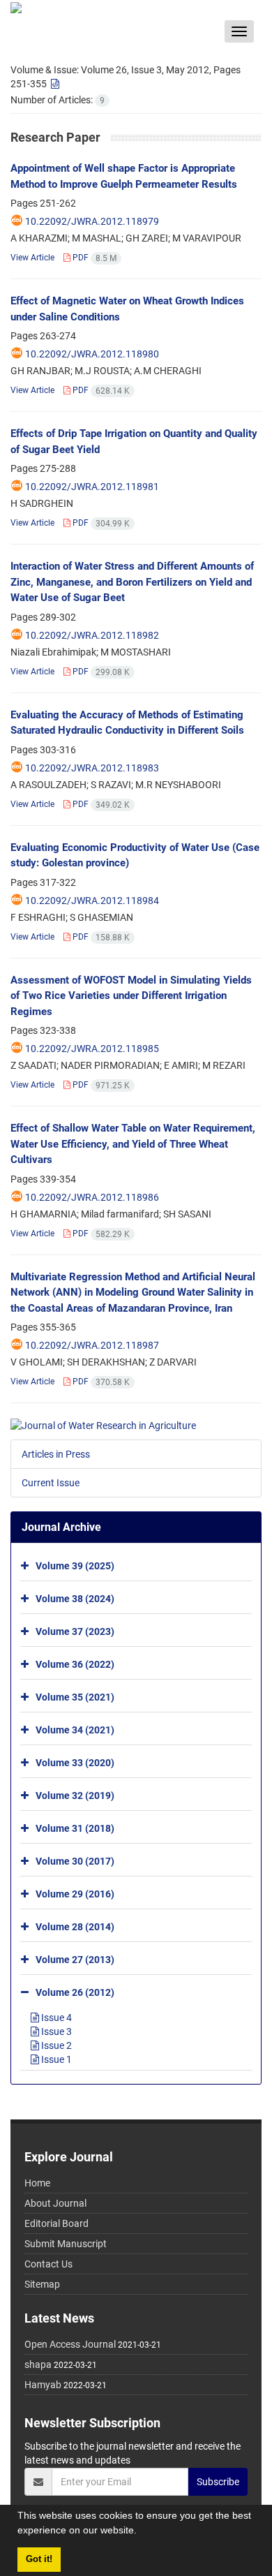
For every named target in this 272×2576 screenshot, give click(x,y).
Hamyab (43, 2385)
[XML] (54, 84)
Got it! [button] (39, 2559)
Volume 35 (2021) (75, 1696)
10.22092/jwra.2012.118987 (92, 1345)
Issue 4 (55, 2018)
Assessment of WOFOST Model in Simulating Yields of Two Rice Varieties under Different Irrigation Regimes (131, 996)
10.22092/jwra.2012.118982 (92, 635)
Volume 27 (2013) (75, 1959)
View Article (32, 258)
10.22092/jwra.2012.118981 (92, 487)
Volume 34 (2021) (75, 1729)
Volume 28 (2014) (75, 1926)
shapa (38, 2364)
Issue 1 (55, 2059)
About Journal (55, 2203)
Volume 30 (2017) (75, 1860)
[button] (142, 2532)
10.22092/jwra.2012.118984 (92, 901)
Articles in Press (56, 1454)
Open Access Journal (70, 2344)
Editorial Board (56, 2223)
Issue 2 (55, 2045)
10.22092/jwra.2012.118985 (92, 1049)
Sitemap (42, 2284)
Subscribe (218, 2482)
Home (37, 2183)
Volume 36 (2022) (75, 1664)
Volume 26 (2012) (75, 1992)
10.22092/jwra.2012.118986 (92, 1197)
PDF (93, 258)
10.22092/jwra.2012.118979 (92, 221)
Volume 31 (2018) (75, 1828)
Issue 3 (55, 2031)
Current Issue (51, 1483)
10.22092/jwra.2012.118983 (92, 768)
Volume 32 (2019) (75, 1795)
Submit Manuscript (66, 2244)
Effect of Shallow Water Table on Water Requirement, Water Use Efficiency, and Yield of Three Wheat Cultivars (133, 1144)
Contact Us (48, 2264)
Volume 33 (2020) (75, 1762)
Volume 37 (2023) (75, 1631)
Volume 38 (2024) (75, 1598)
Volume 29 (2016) (75, 1893)
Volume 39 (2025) (75, 1565)
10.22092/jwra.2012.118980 (92, 354)
